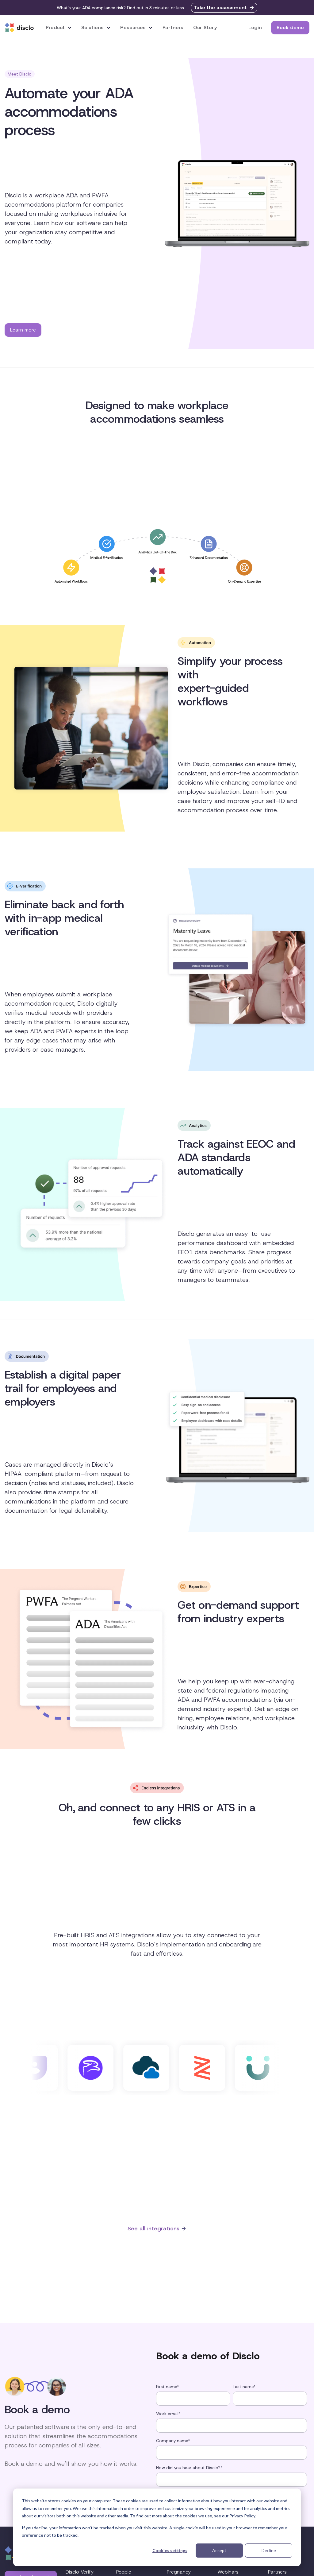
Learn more (23, 330)
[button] (59, 27)
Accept (219, 2550)
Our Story (205, 27)
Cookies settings (170, 2550)
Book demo (290, 27)
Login (255, 27)
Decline (269, 2550)
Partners (173, 27)
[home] (19, 28)
